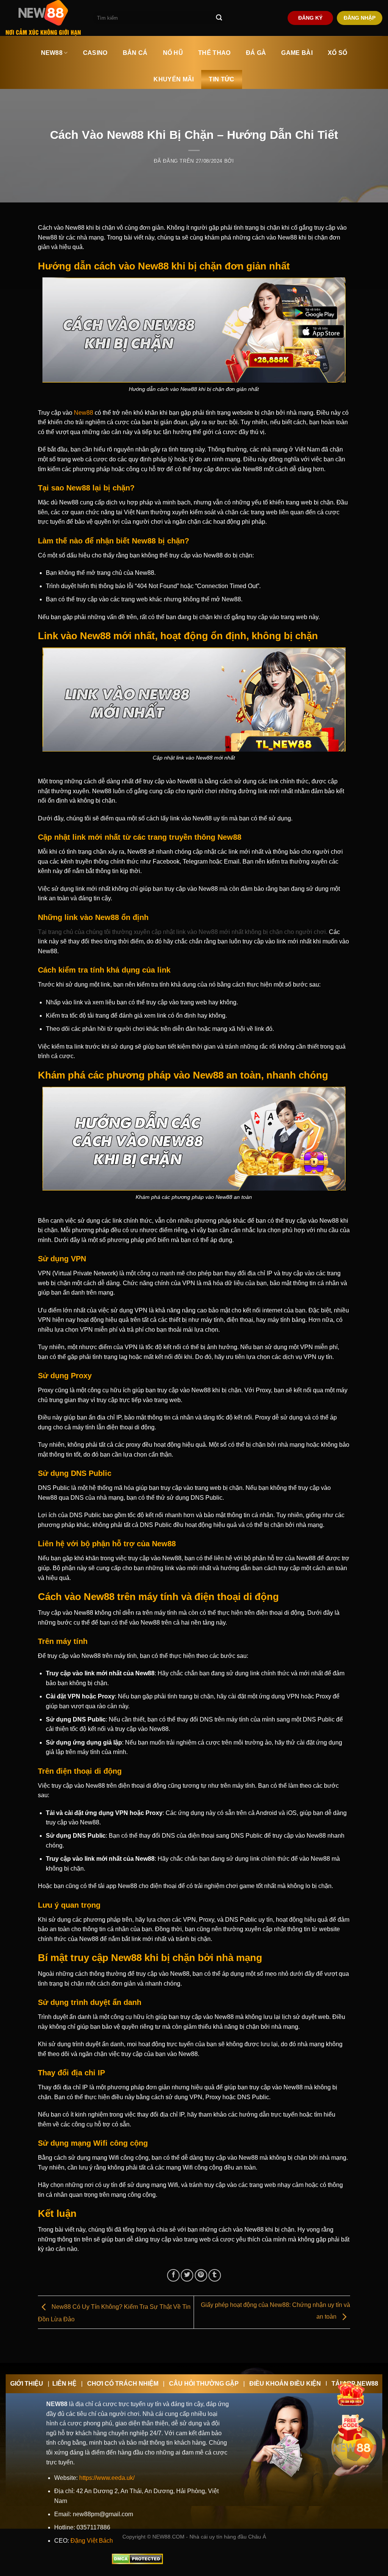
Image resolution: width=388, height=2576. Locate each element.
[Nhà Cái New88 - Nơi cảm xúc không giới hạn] (44, 18)
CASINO (95, 53)
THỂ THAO (214, 53)
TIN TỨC (221, 79)
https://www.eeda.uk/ (107, 2478)
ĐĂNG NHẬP (360, 18)
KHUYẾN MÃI (174, 79)
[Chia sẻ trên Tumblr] (215, 2275)
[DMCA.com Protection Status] (137, 2558)
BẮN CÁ (135, 53)
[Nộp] (219, 18)
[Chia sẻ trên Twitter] (187, 2275)
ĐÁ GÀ (256, 53)
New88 (84, 413)
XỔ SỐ (338, 53)
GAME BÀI (297, 53)
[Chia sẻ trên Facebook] (173, 2275)
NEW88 (52, 53)
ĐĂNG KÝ (310, 18)
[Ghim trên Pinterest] (201, 2275)
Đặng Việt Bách (92, 2541)
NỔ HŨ (173, 53)
